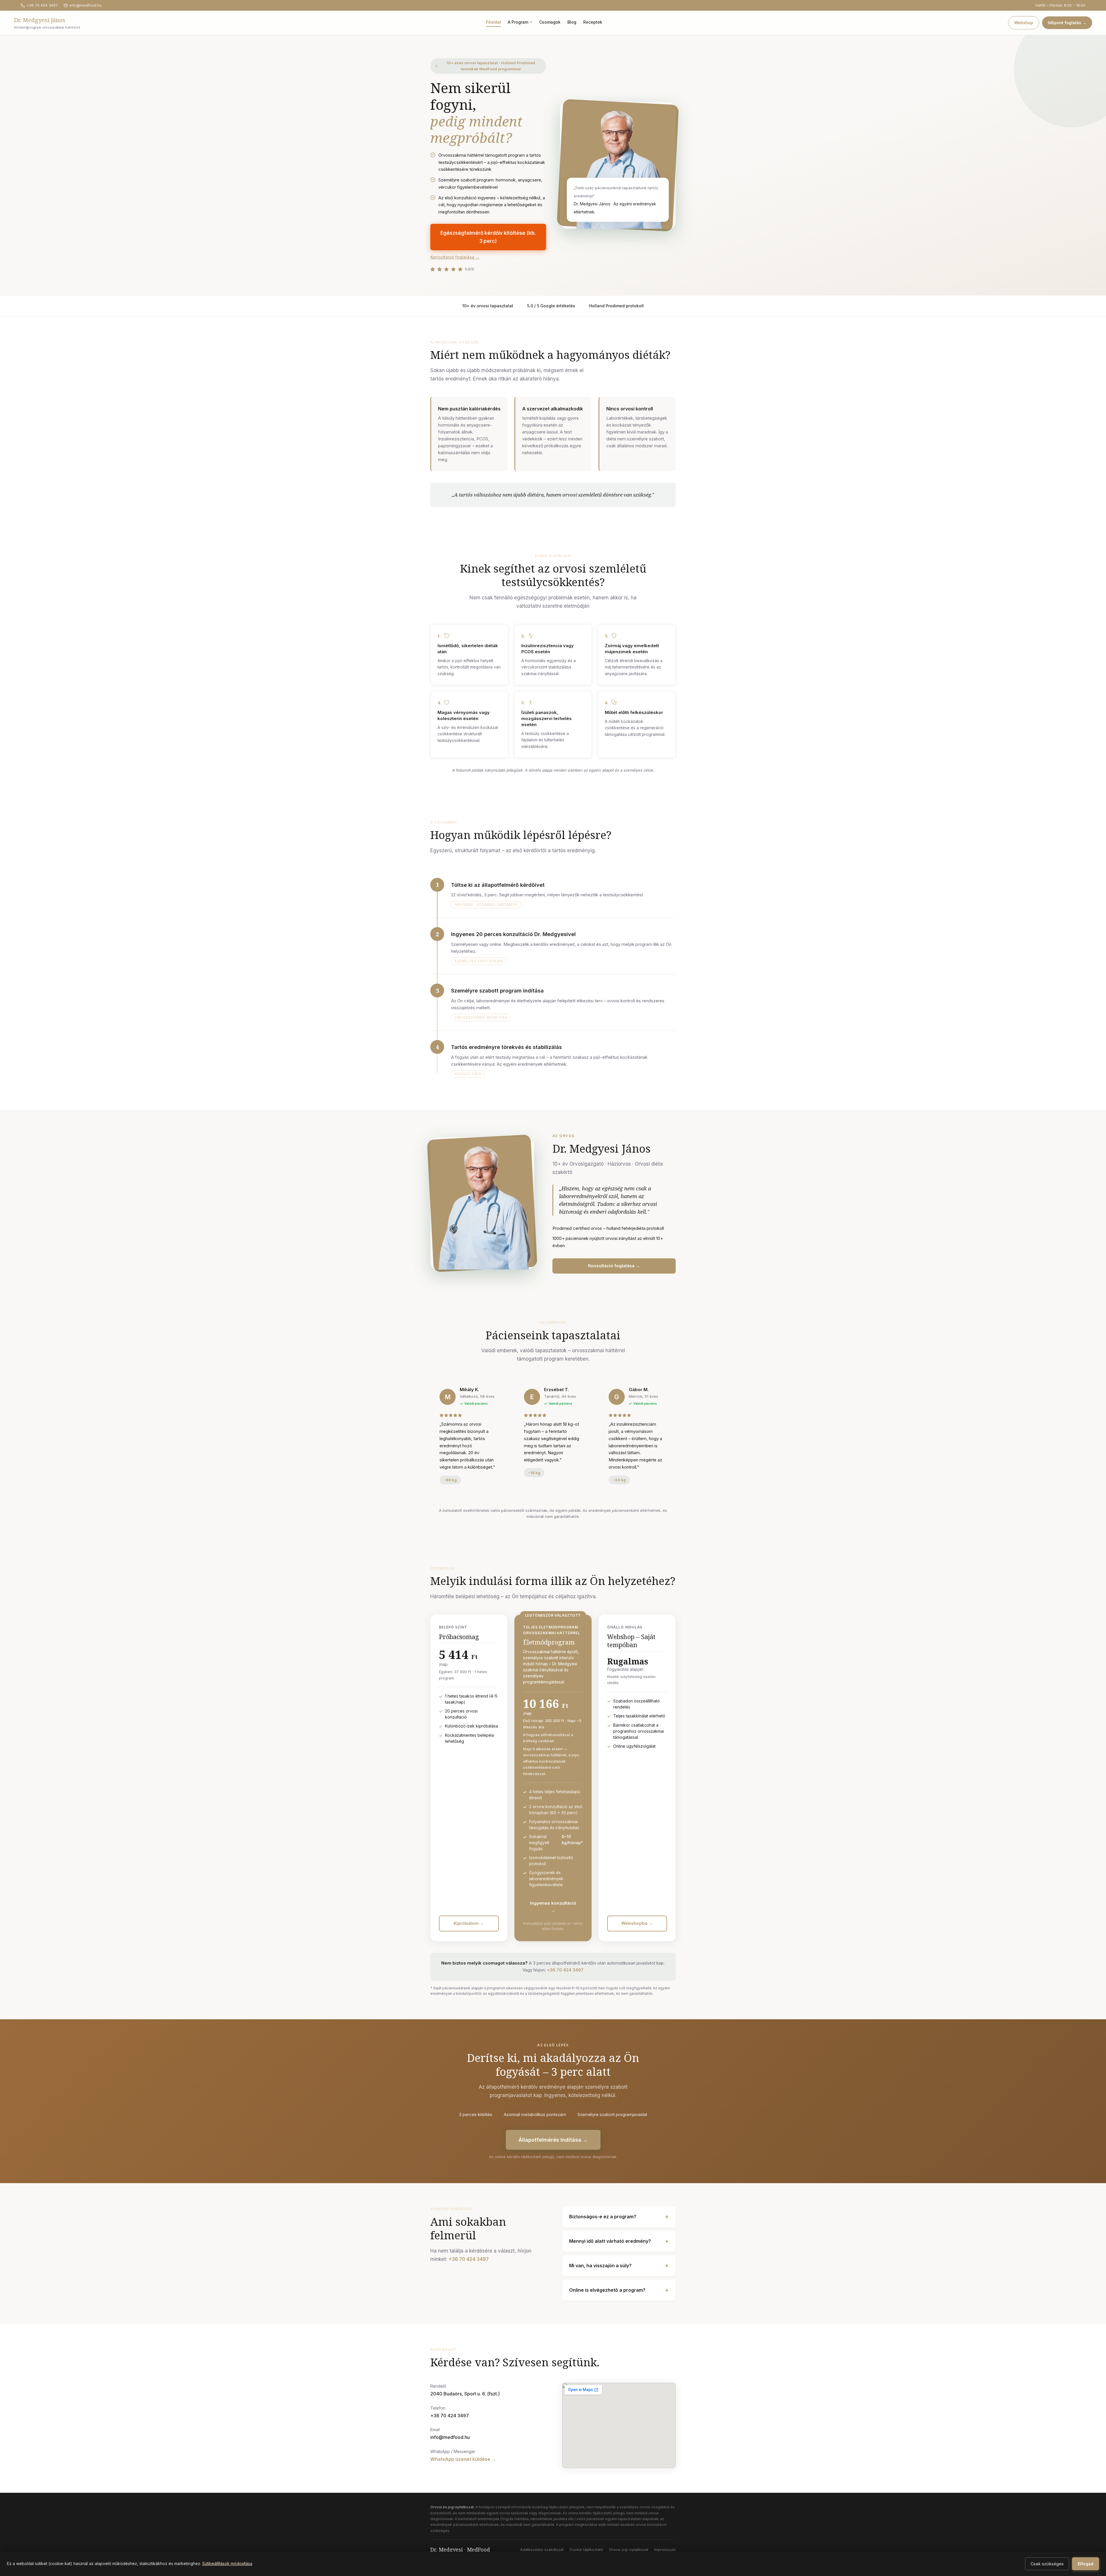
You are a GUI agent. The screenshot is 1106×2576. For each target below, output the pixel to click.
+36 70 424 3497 (42, 5)
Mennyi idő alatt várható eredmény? (619, 2241)
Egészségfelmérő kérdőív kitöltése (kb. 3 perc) (488, 237)
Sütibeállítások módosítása (227, 2563)
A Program (518, 22)
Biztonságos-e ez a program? (619, 2217)
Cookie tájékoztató (586, 2550)
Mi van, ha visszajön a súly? (619, 2266)
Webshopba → (637, 1923)
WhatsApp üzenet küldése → (463, 2459)
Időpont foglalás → (1067, 23)
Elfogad (1086, 2564)
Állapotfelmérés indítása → (553, 2140)
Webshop (1024, 23)
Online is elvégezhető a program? (619, 2290)
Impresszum (665, 2550)
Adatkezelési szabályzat (542, 2550)
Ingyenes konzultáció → (553, 1907)
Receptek (593, 22)
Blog (572, 22)
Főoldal (493, 22)
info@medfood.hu (86, 5)
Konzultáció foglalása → (455, 257)
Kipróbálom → (469, 1923)
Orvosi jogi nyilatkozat (629, 2550)
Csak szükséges (1047, 2564)
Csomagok (550, 22)
